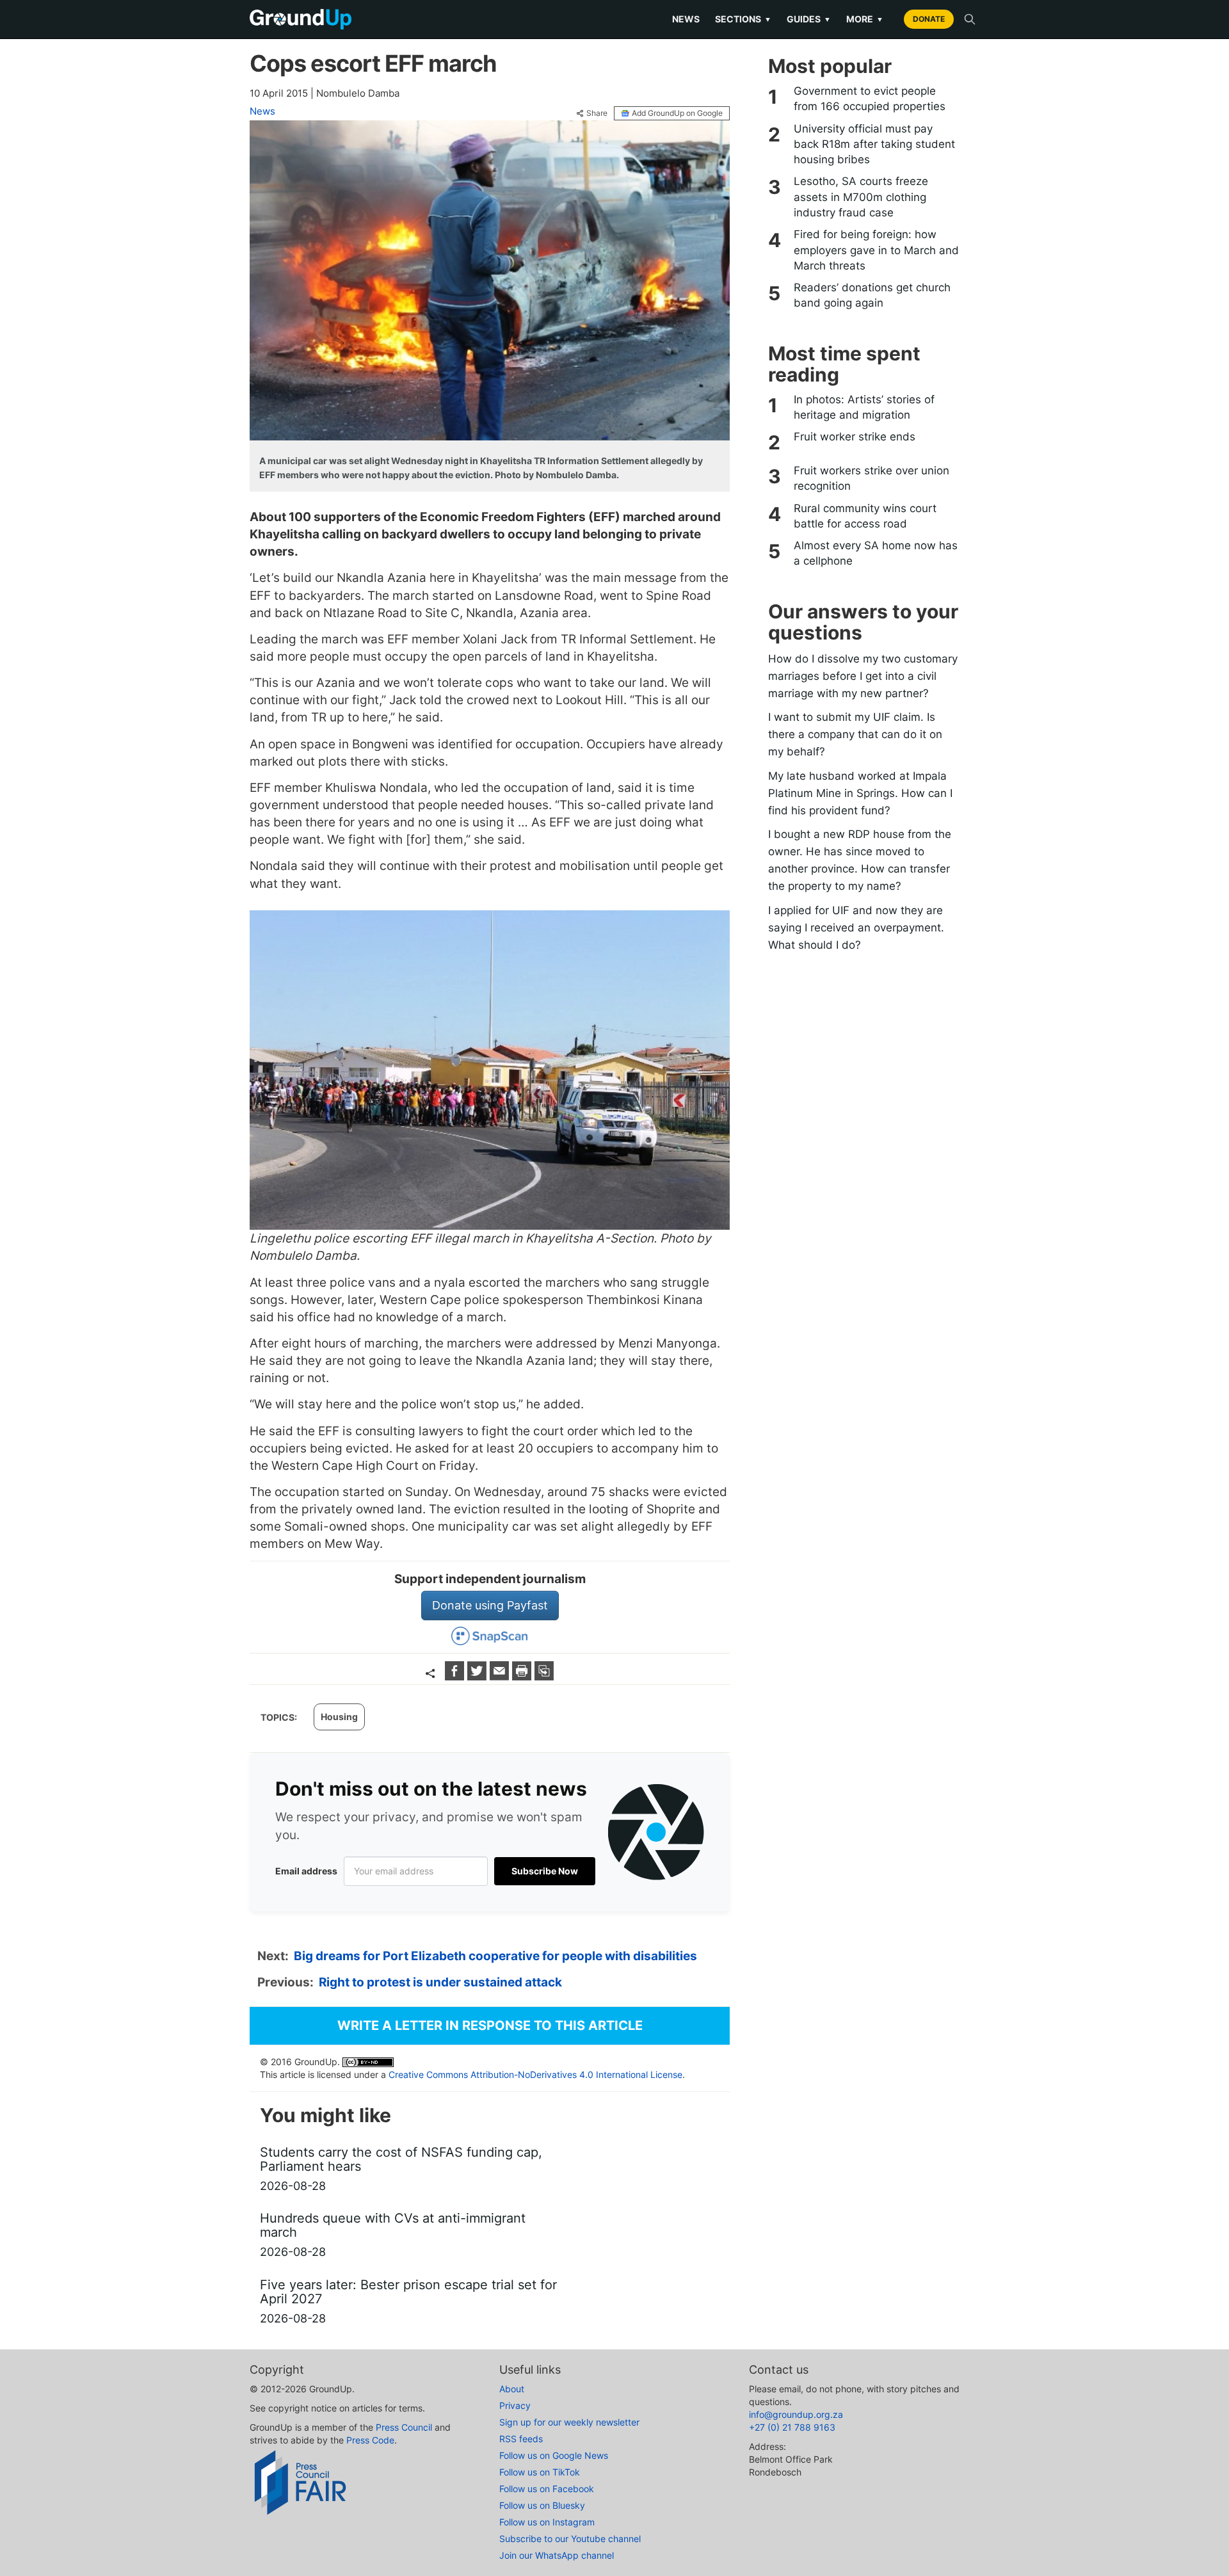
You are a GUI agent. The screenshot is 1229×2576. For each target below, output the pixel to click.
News (686, 19)
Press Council (404, 2427)
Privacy (515, 2405)
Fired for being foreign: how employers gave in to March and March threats (876, 250)
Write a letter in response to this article (490, 2025)
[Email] (501, 1676)
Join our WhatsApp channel (557, 2555)
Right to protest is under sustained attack (440, 1982)
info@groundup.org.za (796, 2414)
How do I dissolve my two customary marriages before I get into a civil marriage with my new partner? (863, 676)
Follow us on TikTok (540, 2472)
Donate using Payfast (490, 1605)
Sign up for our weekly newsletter (569, 2422)
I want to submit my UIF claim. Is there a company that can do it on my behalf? (855, 734)
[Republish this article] (544, 1676)
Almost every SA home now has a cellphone (876, 553)
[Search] (970, 19)
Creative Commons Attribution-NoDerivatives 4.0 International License (535, 2074)
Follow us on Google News (554, 2455)
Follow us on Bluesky (542, 2505)
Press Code (370, 2440)
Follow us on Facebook (547, 2489)
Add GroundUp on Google (677, 113)
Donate (929, 19)
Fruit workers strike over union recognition (872, 478)
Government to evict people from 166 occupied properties (870, 99)
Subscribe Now (545, 1871)
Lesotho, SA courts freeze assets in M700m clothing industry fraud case (861, 197)
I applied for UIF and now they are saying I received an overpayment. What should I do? (856, 928)
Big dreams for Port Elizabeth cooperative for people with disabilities (495, 1956)
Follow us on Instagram (547, 2522)
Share (597, 113)
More (865, 19)
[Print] (523, 1676)
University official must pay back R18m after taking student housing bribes (874, 144)
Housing (339, 1717)
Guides (809, 19)
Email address (306, 1871)
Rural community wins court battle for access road (865, 516)
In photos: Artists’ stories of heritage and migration (864, 407)
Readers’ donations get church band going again (872, 295)
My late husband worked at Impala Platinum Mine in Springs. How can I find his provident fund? (860, 793)
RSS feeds (521, 2439)
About (512, 2389)
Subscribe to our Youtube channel (570, 2539)
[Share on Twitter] (478, 1676)
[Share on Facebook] (456, 1676)
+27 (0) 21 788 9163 (792, 2427)
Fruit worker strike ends (855, 437)
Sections (743, 19)
